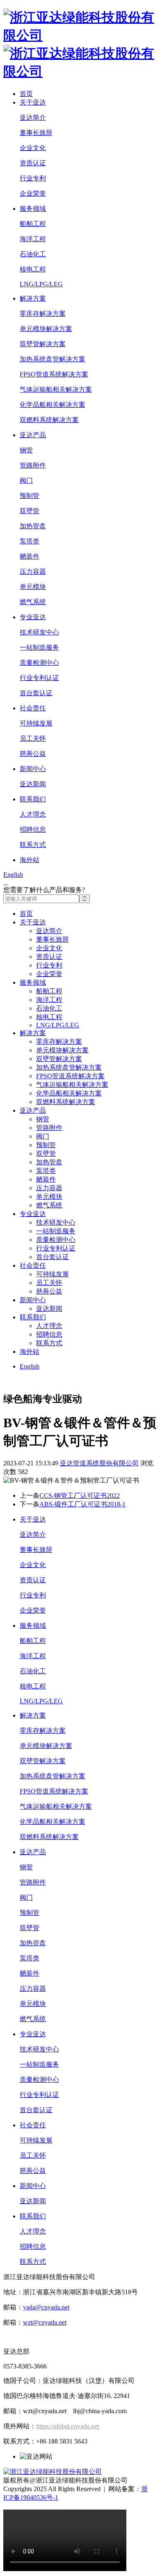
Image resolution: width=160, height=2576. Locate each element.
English (13, 875)
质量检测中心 (39, 663)
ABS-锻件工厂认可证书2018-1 (82, 1504)
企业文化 (33, 148)
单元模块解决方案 (46, 329)
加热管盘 (33, 526)
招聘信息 (33, 829)
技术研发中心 (39, 632)
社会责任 (33, 708)
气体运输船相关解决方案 (56, 389)
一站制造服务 (39, 647)
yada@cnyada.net (46, 2307)
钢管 (26, 450)
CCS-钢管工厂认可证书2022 (80, 1496)
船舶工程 (33, 224)
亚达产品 (33, 435)
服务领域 (33, 209)
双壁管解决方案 (43, 344)
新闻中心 (33, 769)
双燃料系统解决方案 (49, 420)
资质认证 (33, 163)
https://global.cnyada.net (67, 2426)
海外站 (30, 860)
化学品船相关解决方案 (53, 405)
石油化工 (33, 254)
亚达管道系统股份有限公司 (99, 1463)
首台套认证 (36, 693)
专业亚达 (33, 617)
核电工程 (33, 269)
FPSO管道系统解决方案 (54, 374)
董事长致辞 (36, 133)
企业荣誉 (33, 193)
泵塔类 (30, 541)
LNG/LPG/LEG (41, 284)
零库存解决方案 (43, 314)
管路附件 (33, 465)
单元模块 (33, 587)
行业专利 (33, 178)
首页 (26, 94)
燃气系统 (33, 602)
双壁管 (30, 511)
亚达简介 (33, 118)
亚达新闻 (33, 784)
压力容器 (33, 572)
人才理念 (33, 814)
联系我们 (33, 799)
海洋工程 (33, 239)
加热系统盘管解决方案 (53, 359)
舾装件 (30, 556)
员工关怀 (33, 738)
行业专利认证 (39, 678)
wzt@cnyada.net (45, 2322)
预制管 (30, 496)
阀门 (26, 480)
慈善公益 (33, 754)
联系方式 (33, 845)
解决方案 (33, 298)
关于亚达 (33, 102)
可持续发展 (36, 723)
